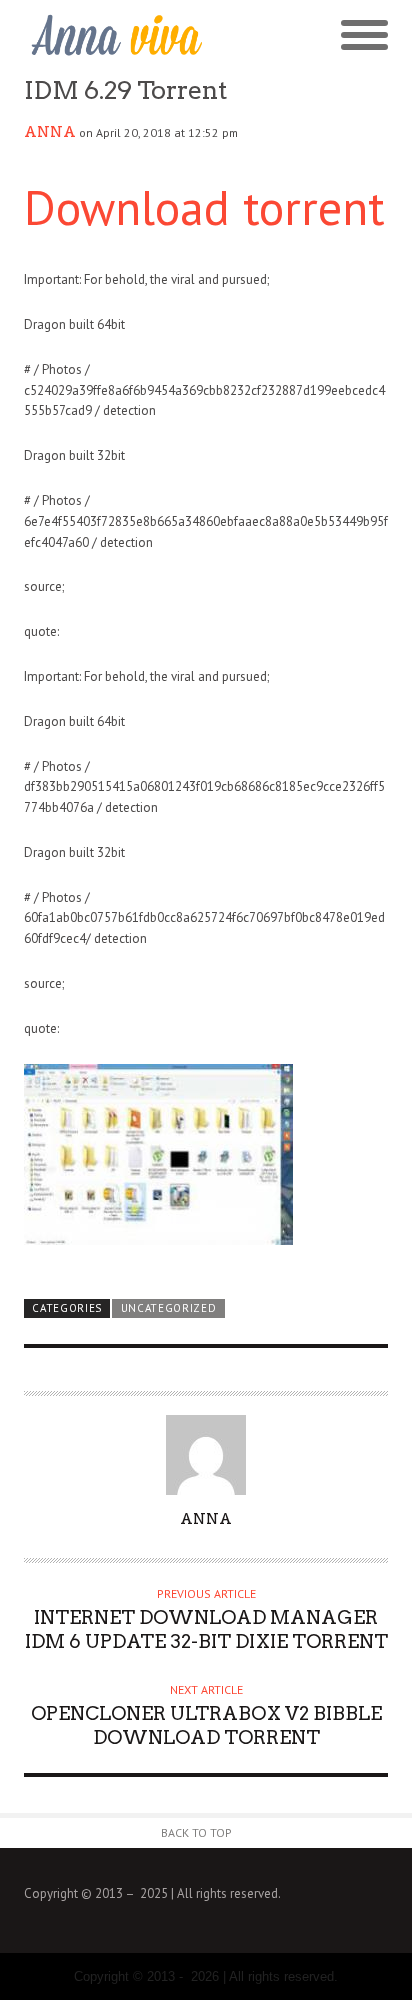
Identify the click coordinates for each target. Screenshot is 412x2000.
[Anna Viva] (115, 36)
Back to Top (196, 1832)
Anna (50, 132)
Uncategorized (169, 1308)
